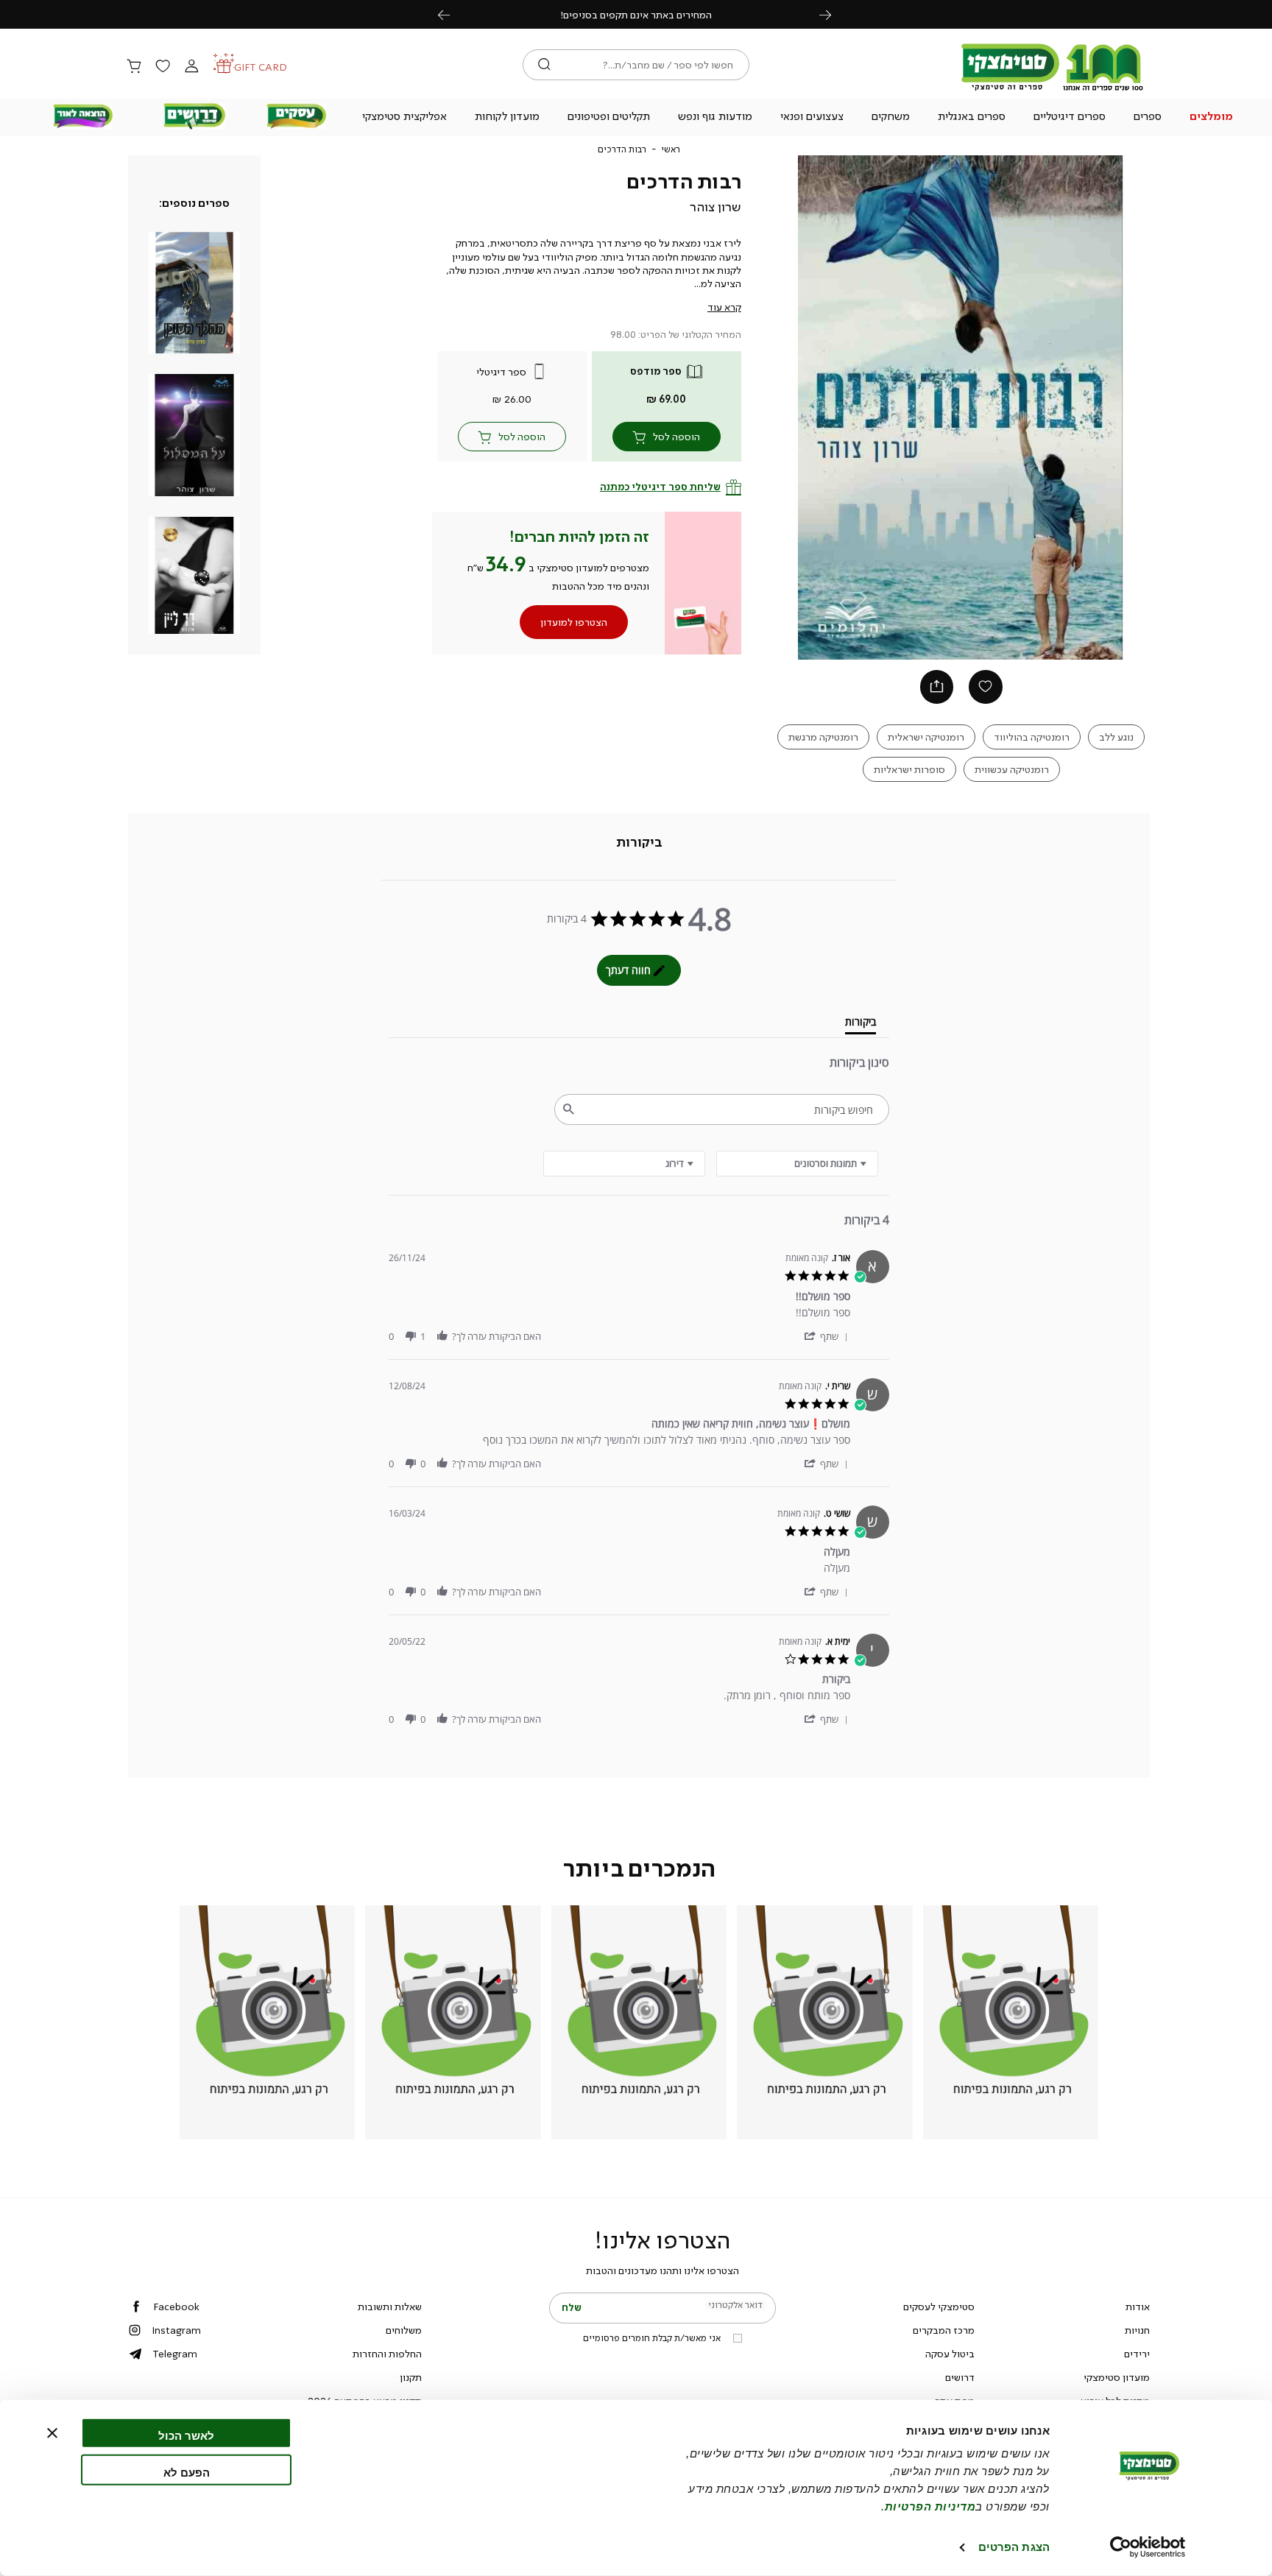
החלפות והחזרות (387, 2354)
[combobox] (624, 1164)
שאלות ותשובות (390, 2307)
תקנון (411, 2377)
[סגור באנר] (52, 2433)
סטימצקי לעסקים (939, 2307)
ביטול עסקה (950, 2354)
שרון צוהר (715, 207)
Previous (452, 14)
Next (833, 14)
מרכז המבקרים (944, 2330)
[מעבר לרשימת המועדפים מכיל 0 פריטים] (163, 67)
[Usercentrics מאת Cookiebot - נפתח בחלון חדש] (1148, 2547)
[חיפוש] (544, 65)
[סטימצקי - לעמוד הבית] (1053, 90)
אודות (1138, 2307)
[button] (1212, 118)
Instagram (176, 2330)
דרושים (960, 2377)
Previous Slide (793, 408)
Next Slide (1129, 408)
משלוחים (404, 2330)
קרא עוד (724, 307)
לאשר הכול (186, 2436)
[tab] (639, 842)
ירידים (1137, 2354)
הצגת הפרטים (1014, 2547)
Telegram (175, 2354)
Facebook (176, 2307)
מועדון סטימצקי (1117, 2377)
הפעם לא (187, 2472)
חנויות (1137, 2330)
